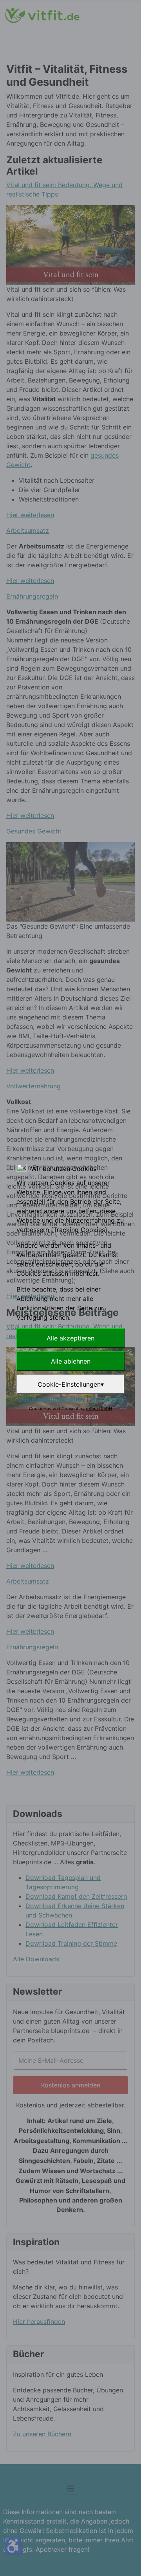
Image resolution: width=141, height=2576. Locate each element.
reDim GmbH (99, 1409)
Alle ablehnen (71, 1361)
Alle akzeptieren (70, 1338)
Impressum (106, 1399)
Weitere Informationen (52, 1399)
